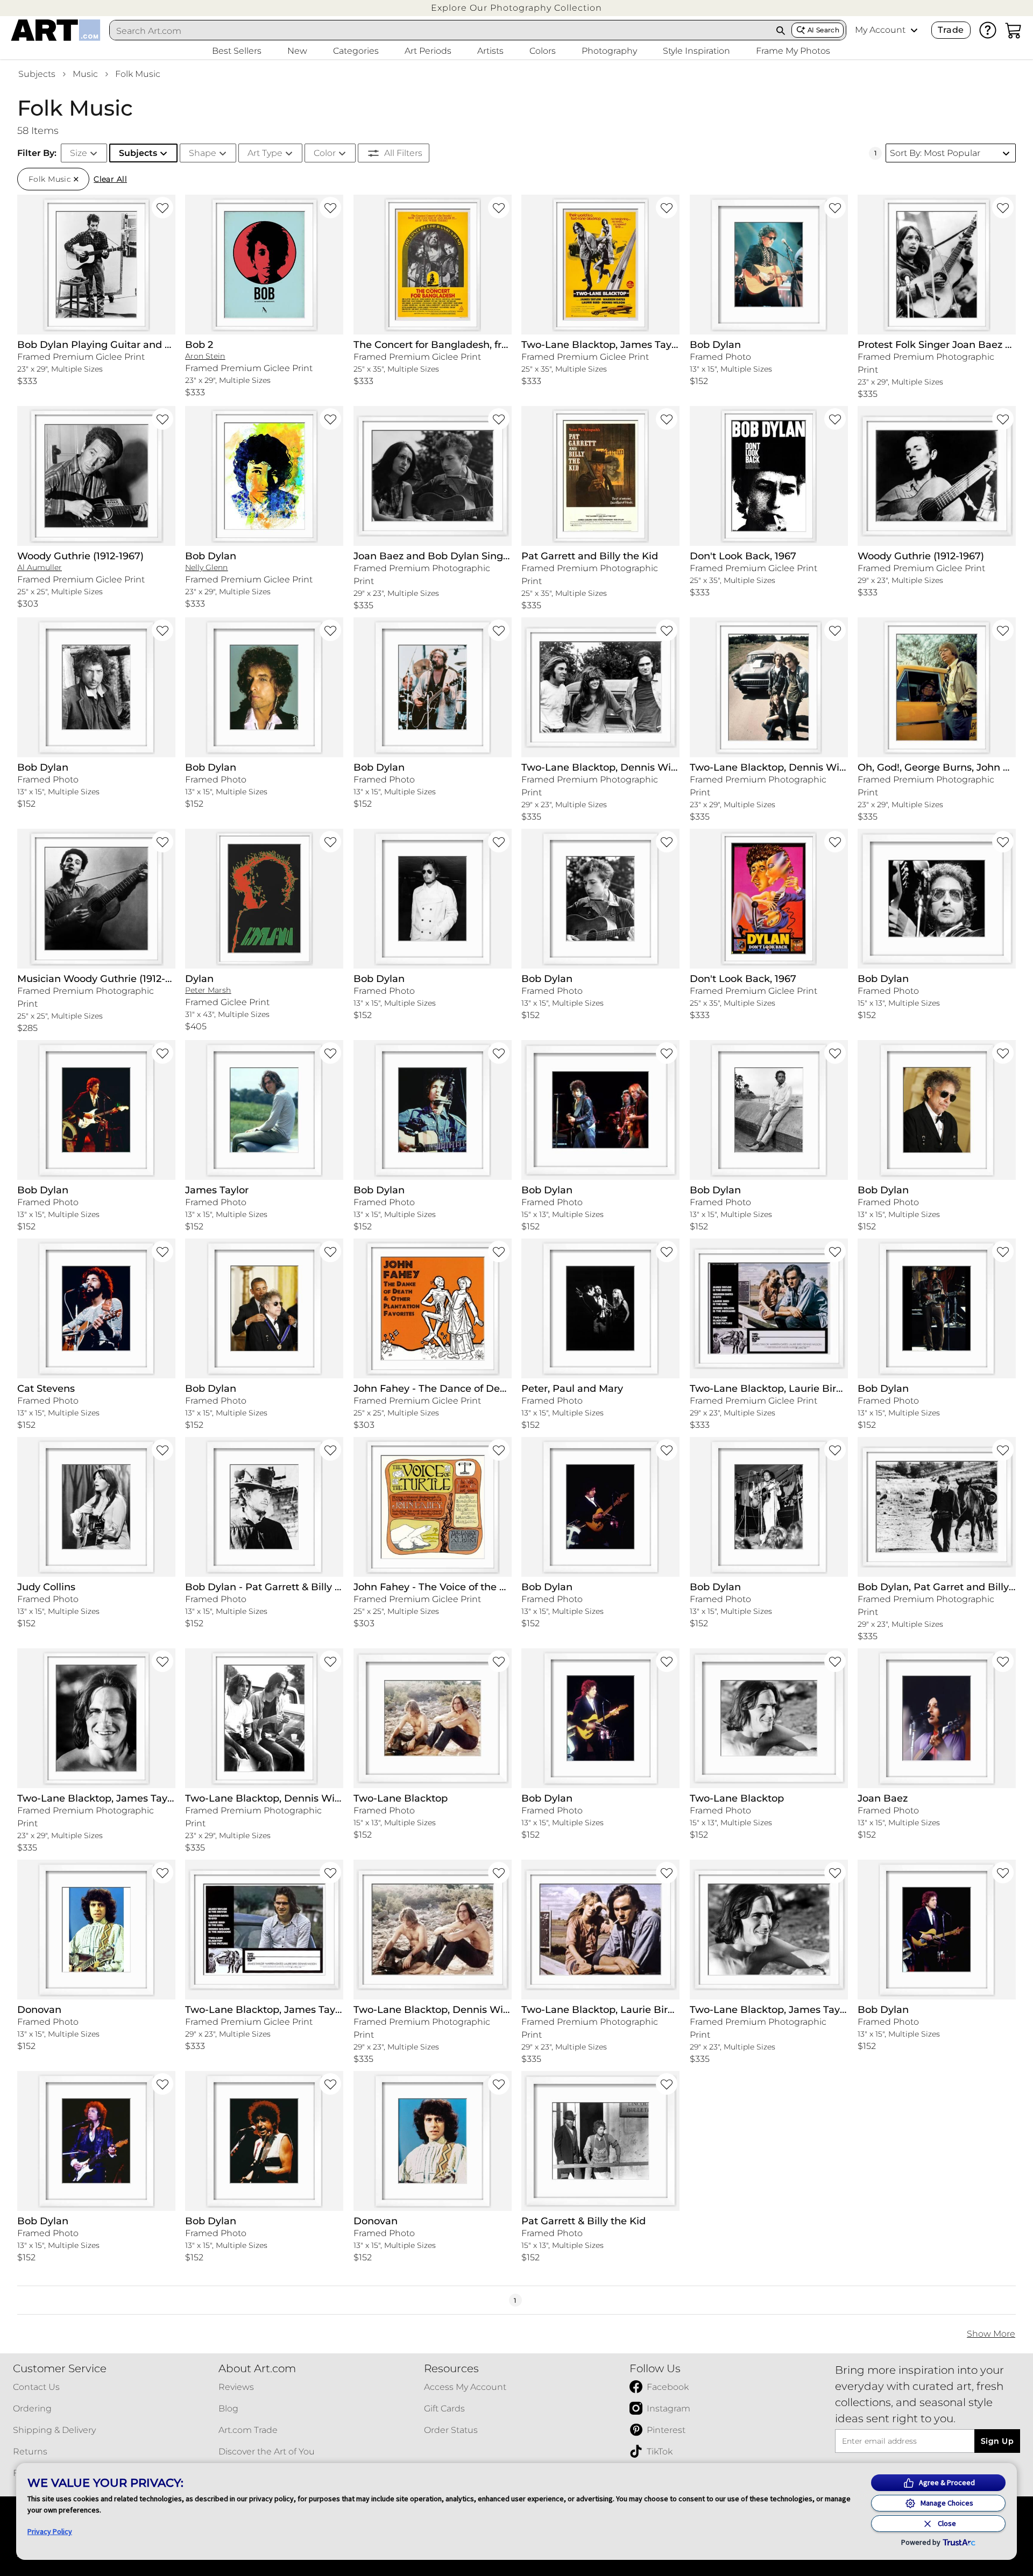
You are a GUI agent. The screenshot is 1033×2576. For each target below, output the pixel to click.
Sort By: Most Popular (935, 153)
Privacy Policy (50, 2531)
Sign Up (997, 2441)
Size (79, 153)
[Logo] (56, 30)
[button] (516, 8)
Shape (203, 153)
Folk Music (138, 74)
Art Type (265, 153)
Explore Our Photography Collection (516, 8)
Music (85, 74)
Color (325, 153)
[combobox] (440, 31)
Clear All (110, 179)
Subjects (37, 74)
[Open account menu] (914, 30)
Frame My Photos (793, 51)
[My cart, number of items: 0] (1014, 30)
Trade (951, 30)
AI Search (823, 30)
